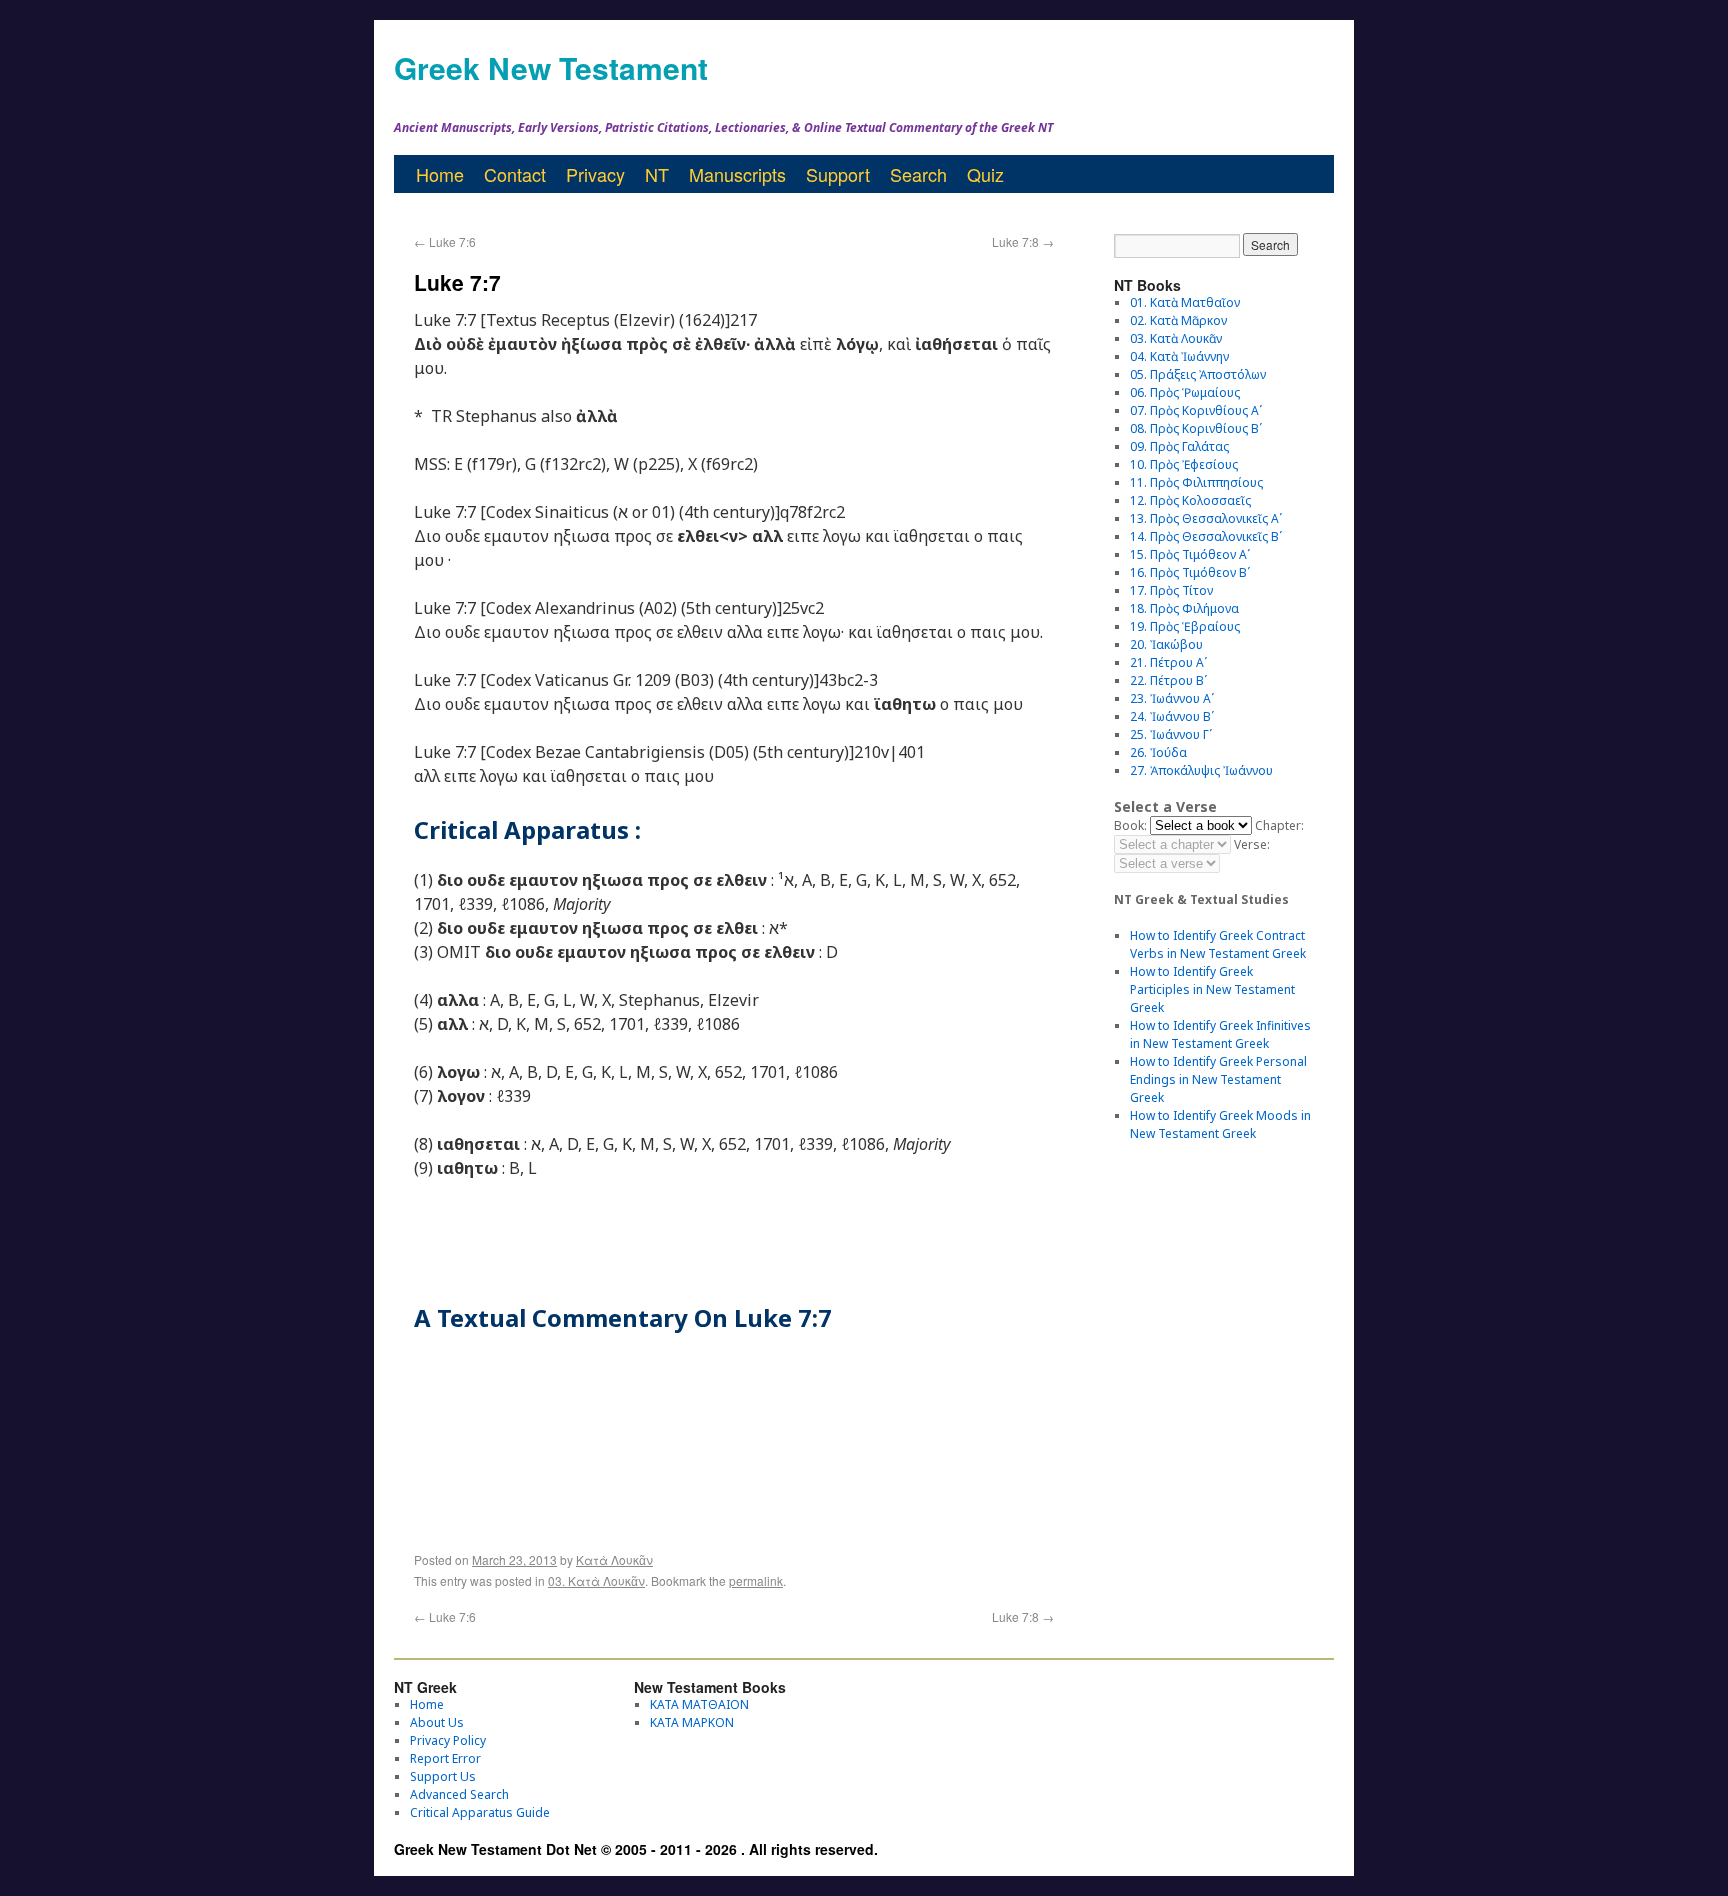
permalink (756, 1580)
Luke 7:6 (445, 241)
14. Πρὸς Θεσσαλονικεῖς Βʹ (1206, 536)
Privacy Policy (448, 1740)
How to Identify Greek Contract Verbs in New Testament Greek (1218, 944)
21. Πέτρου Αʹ (1168, 662)
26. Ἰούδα (1158, 752)
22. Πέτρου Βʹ (1168, 680)
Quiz (985, 174)
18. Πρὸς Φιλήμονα (1184, 608)
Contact (515, 174)
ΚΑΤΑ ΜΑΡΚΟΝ (692, 1722)
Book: (1130, 825)
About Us (437, 1722)
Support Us (443, 1776)
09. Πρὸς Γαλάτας (1179, 446)
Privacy (595, 174)
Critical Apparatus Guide (480, 1812)
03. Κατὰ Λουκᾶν (596, 1580)
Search (918, 174)
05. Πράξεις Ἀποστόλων (1198, 374)
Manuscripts (737, 174)
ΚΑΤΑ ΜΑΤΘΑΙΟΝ (699, 1704)
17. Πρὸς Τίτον (1171, 590)
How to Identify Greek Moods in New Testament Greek (1220, 1124)
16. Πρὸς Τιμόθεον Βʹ (1190, 572)
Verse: (1252, 844)
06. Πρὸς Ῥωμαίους (1185, 392)
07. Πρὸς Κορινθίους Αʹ (1196, 410)
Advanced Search (459, 1794)
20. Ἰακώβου (1166, 644)
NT (657, 174)
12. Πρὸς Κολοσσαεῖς (1190, 500)
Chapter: (1279, 825)
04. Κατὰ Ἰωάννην (1179, 356)
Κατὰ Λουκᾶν (614, 1559)
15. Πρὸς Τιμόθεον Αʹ (1190, 554)
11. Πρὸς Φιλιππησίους (1196, 482)
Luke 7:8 (1023, 241)
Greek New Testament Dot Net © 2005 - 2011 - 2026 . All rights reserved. (636, 1849)
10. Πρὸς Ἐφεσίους (1184, 464)
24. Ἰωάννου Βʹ (1172, 716)
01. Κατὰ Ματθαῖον (1185, 302)
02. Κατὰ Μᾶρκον (1178, 320)
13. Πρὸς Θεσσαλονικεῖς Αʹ (1206, 518)
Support (838, 174)
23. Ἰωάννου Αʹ (1172, 698)
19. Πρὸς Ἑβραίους (1185, 626)
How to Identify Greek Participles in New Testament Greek (1212, 989)
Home (440, 174)
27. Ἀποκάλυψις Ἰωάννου (1201, 770)
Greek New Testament (551, 67)
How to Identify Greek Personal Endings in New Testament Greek (1218, 1079)
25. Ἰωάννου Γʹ (1171, 734)
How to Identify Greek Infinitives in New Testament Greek (1220, 1034)
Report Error (445, 1758)
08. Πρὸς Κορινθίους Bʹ (1196, 428)
